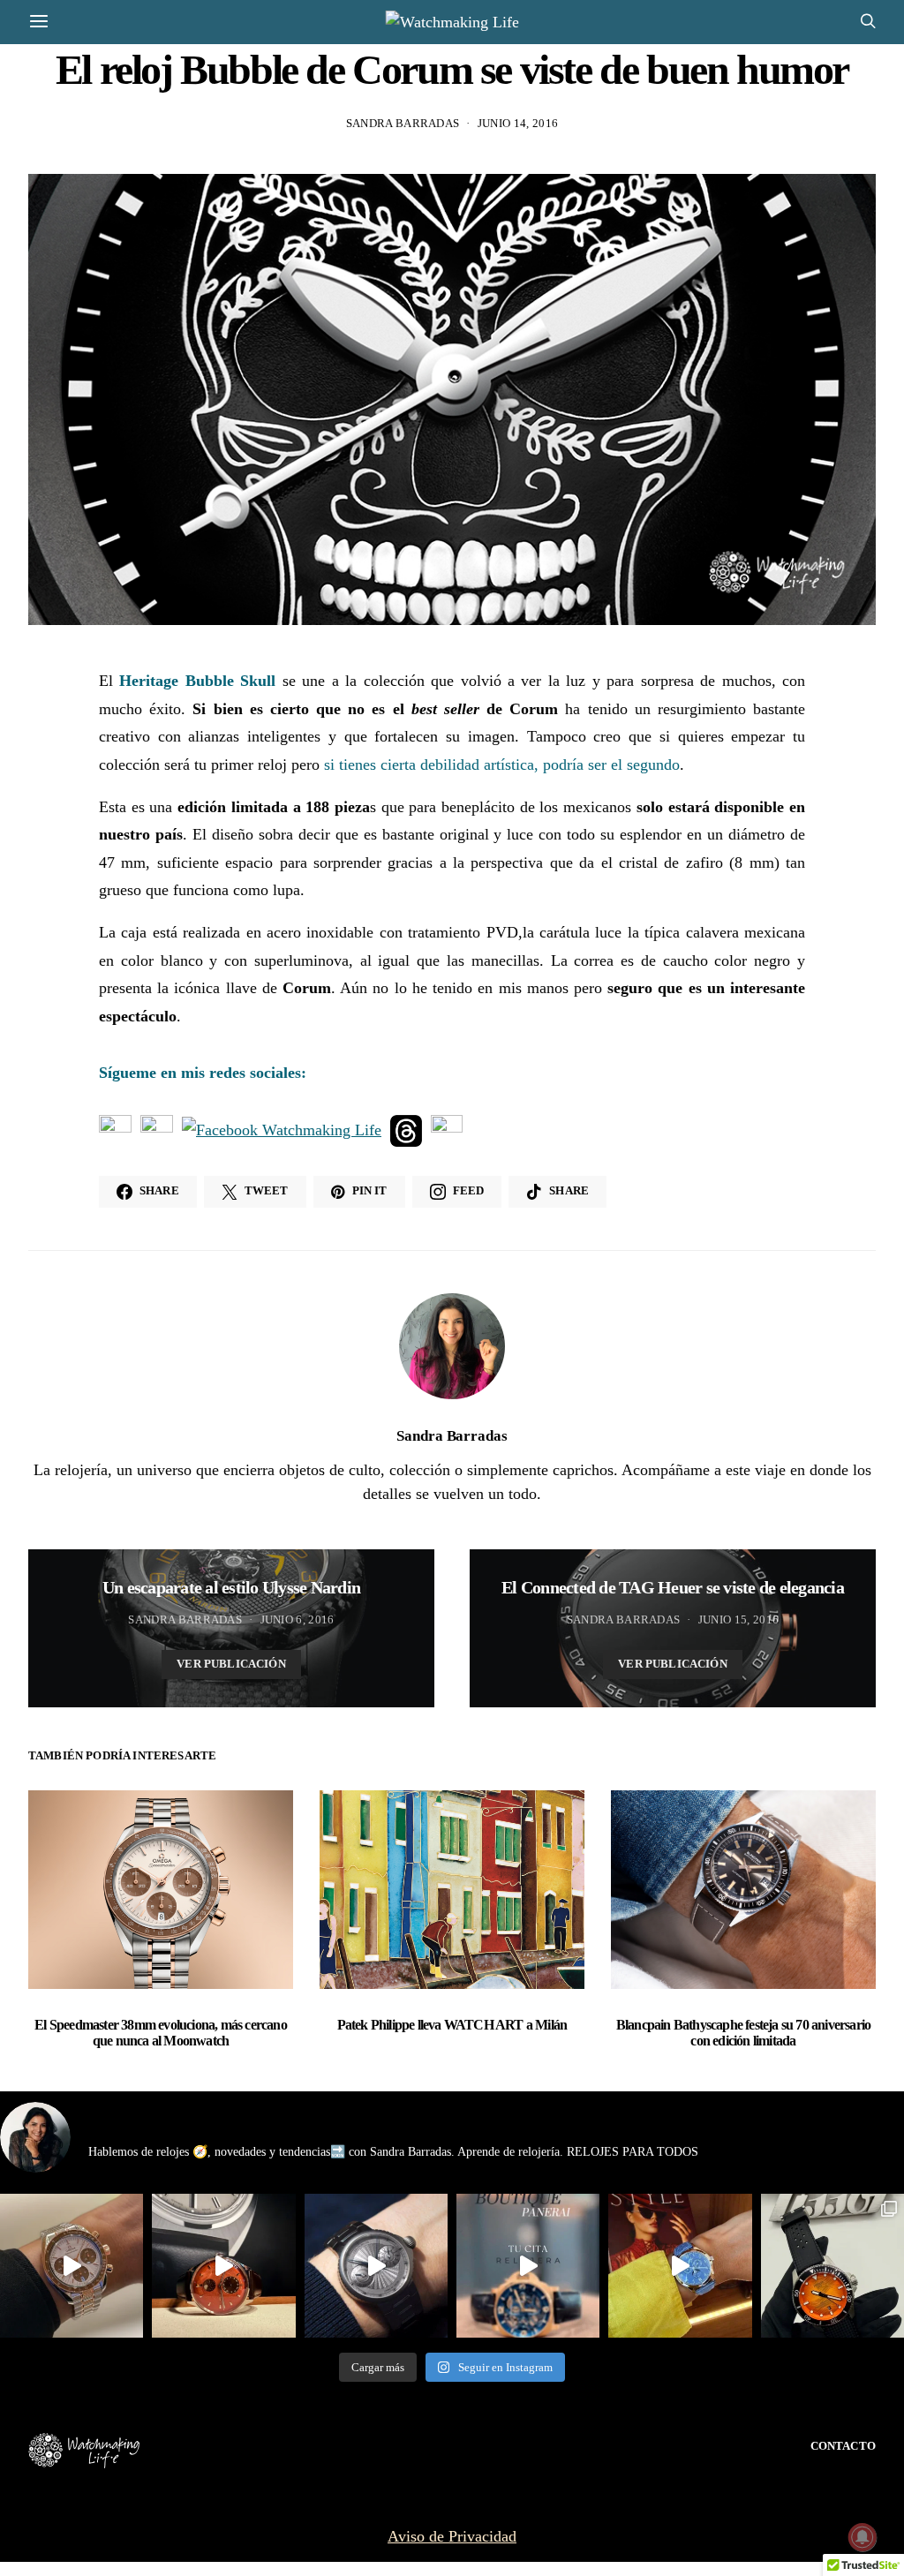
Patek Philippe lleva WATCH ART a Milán (452, 2025)
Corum (534, 709)
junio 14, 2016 (518, 123)
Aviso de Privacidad (452, 2536)
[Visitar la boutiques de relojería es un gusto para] (528, 2265)
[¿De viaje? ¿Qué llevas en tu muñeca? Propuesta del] (376, 2265)
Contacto (843, 2446)
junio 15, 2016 (739, 1619)
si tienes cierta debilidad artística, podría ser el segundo (502, 765)
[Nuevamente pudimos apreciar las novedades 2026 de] (680, 2265)
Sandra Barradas (403, 123)
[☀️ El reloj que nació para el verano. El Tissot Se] (832, 2265)
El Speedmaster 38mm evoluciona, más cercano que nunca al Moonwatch (161, 2033)
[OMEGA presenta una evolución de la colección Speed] (72, 2265)
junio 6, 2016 (298, 1619)
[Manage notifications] (863, 2537)
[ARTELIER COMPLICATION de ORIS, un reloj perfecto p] (223, 2265)
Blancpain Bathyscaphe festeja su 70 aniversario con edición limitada (743, 2033)
